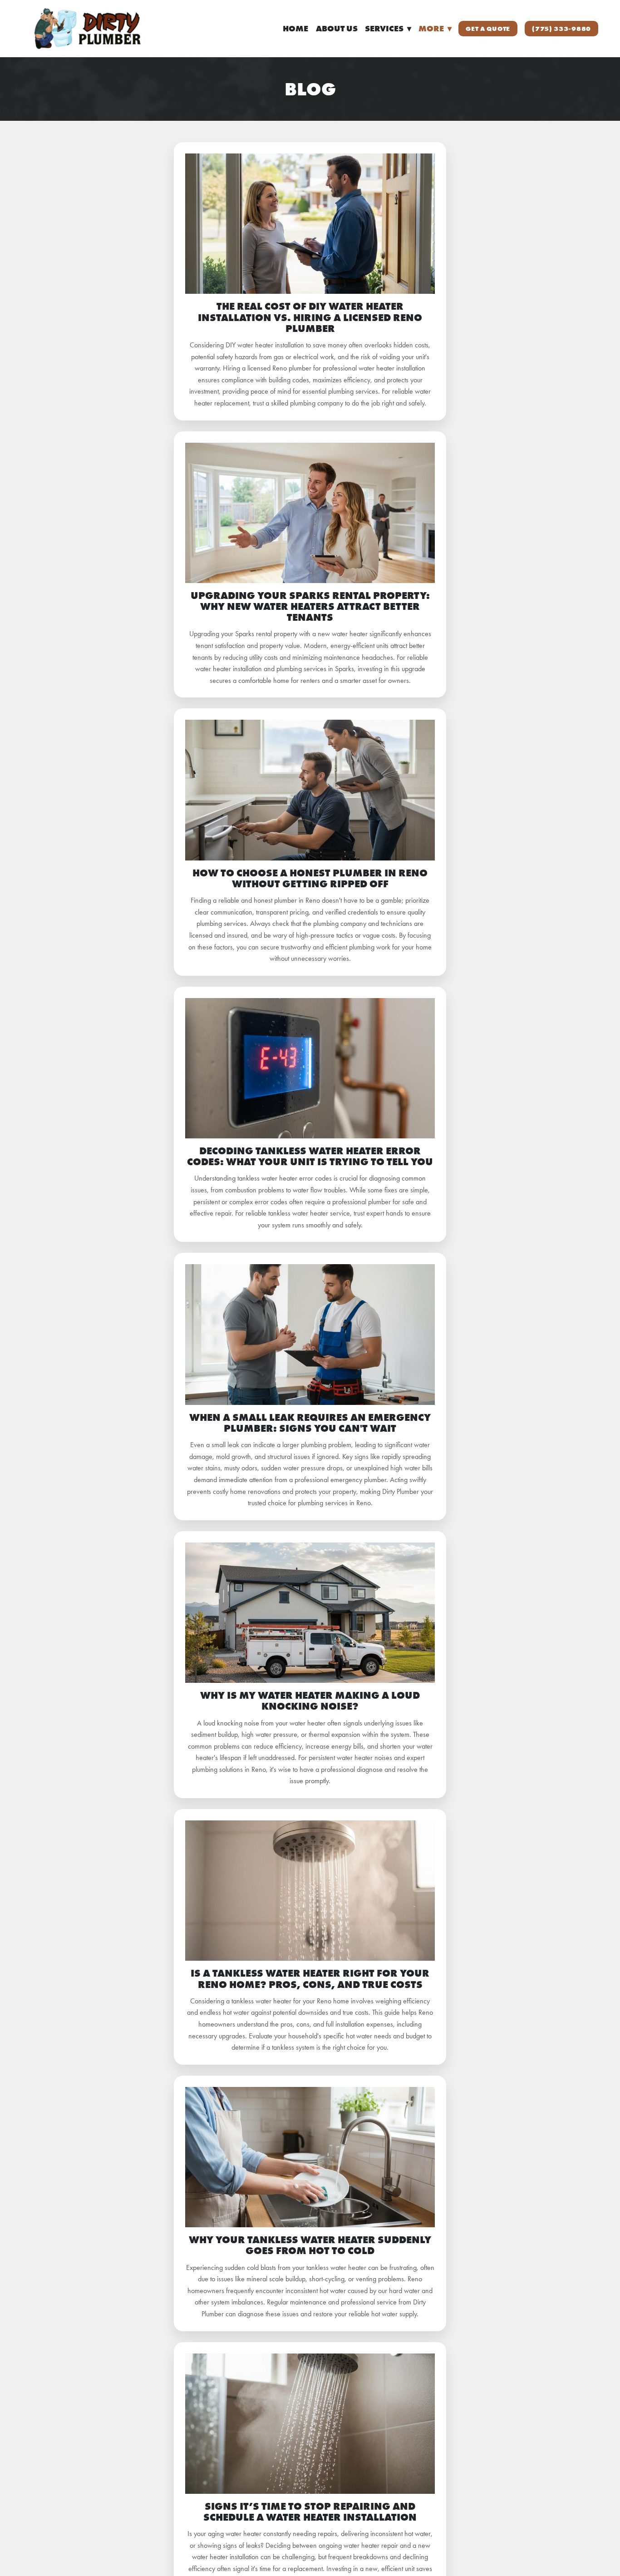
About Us (337, 29)
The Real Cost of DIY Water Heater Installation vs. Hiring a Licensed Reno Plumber (310, 317)
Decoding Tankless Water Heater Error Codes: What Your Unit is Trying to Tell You (310, 1156)
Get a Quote (488, 29)
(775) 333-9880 (561, 29)
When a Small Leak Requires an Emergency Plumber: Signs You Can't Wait (310, 1423)
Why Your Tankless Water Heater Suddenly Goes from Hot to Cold (310, 2245)
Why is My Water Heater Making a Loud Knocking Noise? (310, 1701)
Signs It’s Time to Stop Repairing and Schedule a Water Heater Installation (310, 2512)
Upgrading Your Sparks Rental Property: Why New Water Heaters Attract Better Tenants (310, 606)
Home (295, 29)
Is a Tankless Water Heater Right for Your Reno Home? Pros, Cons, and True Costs (310, 1979)
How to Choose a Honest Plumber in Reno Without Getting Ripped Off (310, 878)
